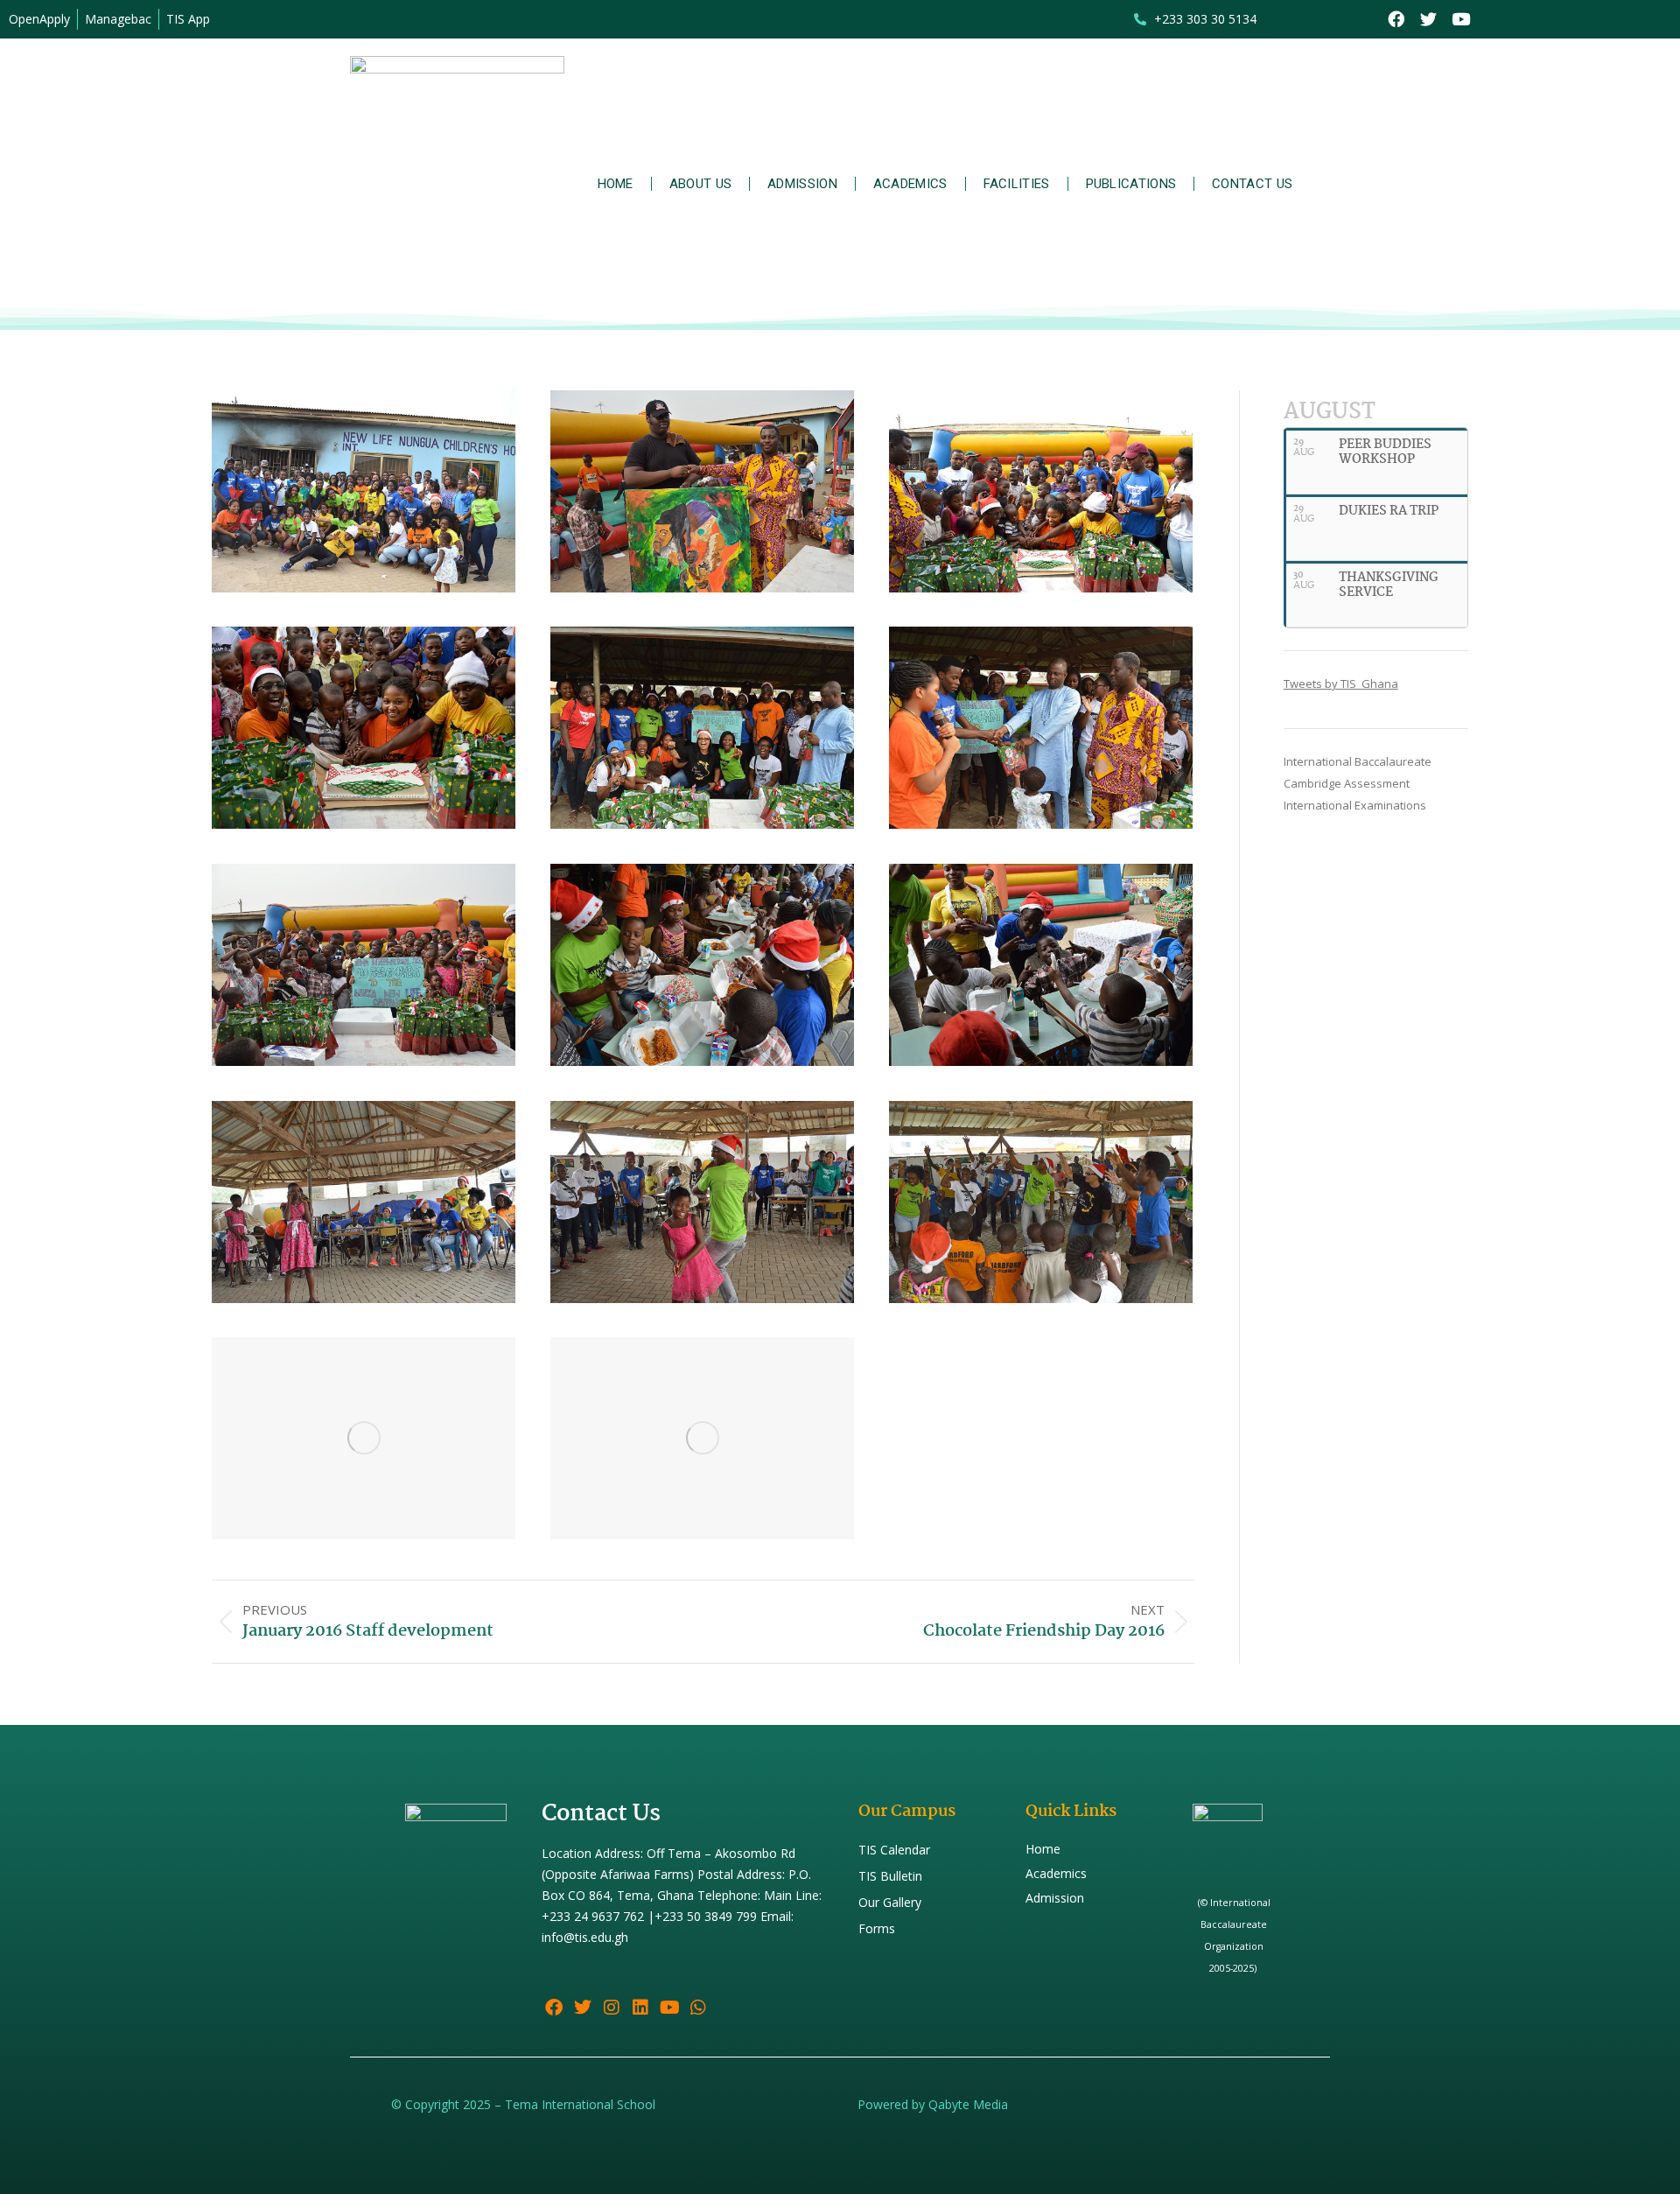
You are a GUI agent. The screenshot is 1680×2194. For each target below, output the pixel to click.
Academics (910, 184)
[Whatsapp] (698, 2008)
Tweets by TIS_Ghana (1341, 683)
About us (700, 184)
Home (616, 184)
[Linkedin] (640, 2008)
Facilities (1017, 184)
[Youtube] (1461, 20)
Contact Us (1252, 184)
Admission (802, 184)
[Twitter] (1428, 20)
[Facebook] (1396, 20)
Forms (877, 1928)
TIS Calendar (894, 1850)
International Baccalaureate (1358, 761)
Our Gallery (890, 1902)
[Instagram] (612, 2008)
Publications (1131, 184)
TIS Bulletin (890, 1876)
